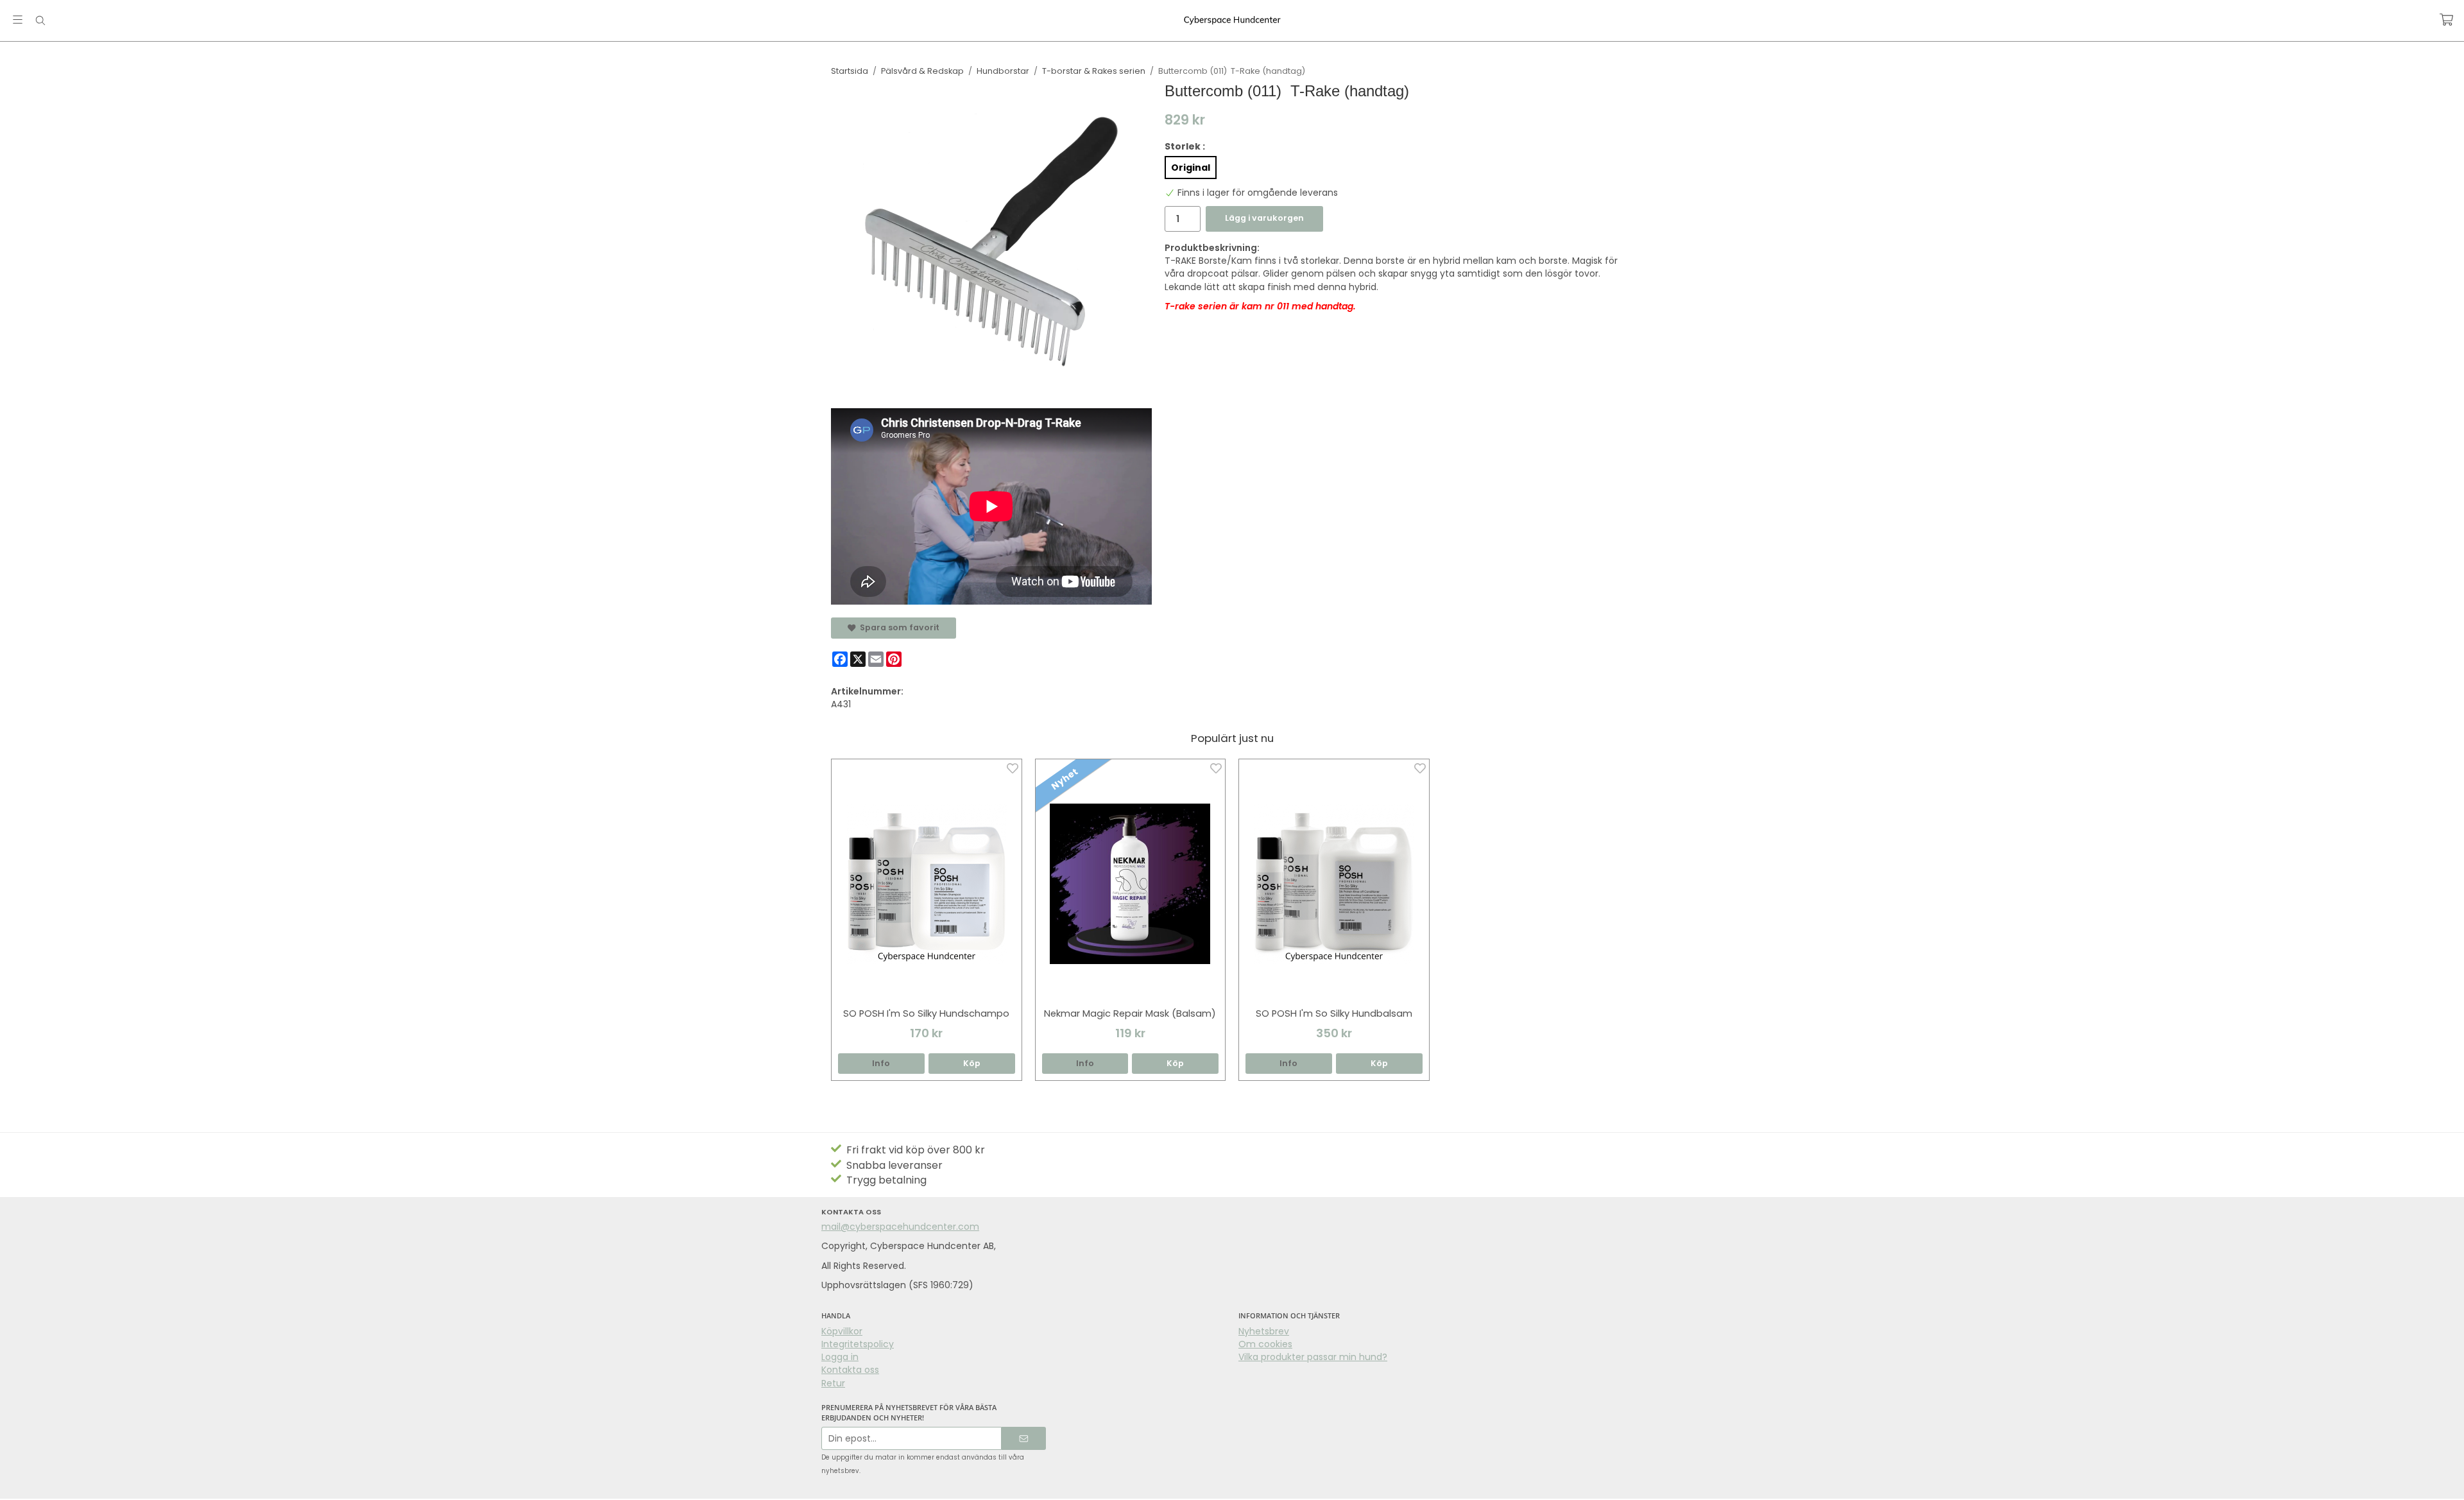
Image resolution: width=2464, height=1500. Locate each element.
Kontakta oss (850, 1370)
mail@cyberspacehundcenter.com (900, 1227)
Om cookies (1265, 1344)
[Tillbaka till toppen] (11, 1482)
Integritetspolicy (858, 1344)
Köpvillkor (842, 1331)
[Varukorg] (2446, 20)
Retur (833, 1383)
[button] (972, 1064)
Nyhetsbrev (1264, 1331)
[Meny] (18, 20)
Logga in (840, 1357)
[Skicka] (1024, 1439)
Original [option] (1191, 168)
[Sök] (40, 21)
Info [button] (881, 1063)
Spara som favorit (898, 627)
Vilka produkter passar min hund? (1313, 1357)
